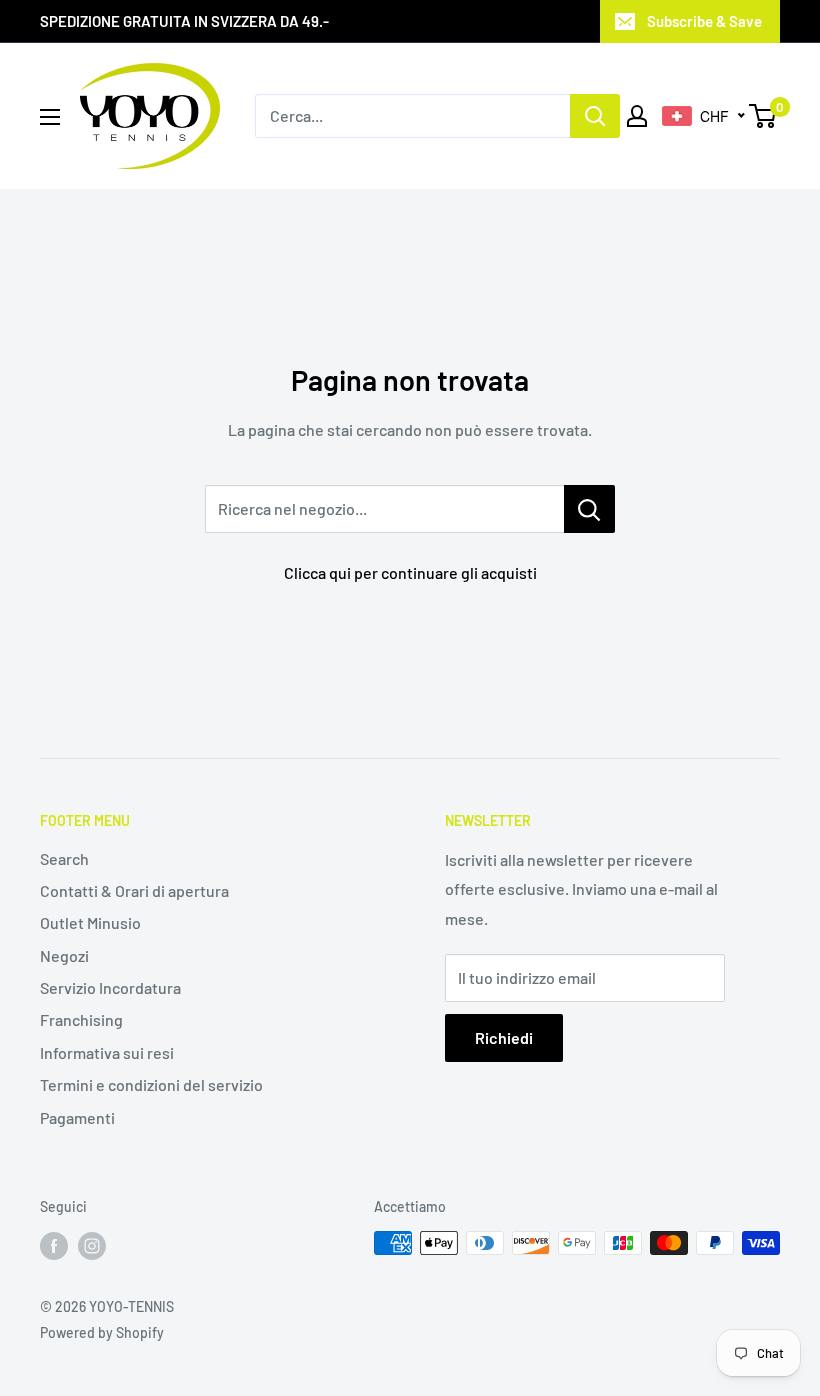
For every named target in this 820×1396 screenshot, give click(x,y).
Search (64, 858)
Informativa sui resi (107, 1052)
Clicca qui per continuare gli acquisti (410, 572)
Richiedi (504, 1037)
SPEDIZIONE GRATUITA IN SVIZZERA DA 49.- (184, 21)
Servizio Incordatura (110, 987)
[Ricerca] (595, 116)
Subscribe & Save (704, 21)
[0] (763, 116)
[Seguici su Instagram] (92, 1245)
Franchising (81, 1019)
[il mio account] (637, 116)
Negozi (64, 955)
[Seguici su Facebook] (54, 1245)
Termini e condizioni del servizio (151, 1084)
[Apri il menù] (50, 117)
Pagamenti (77, 1117)
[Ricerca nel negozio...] (589, 509)
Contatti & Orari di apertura (134, 890)
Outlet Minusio (90, 922)
